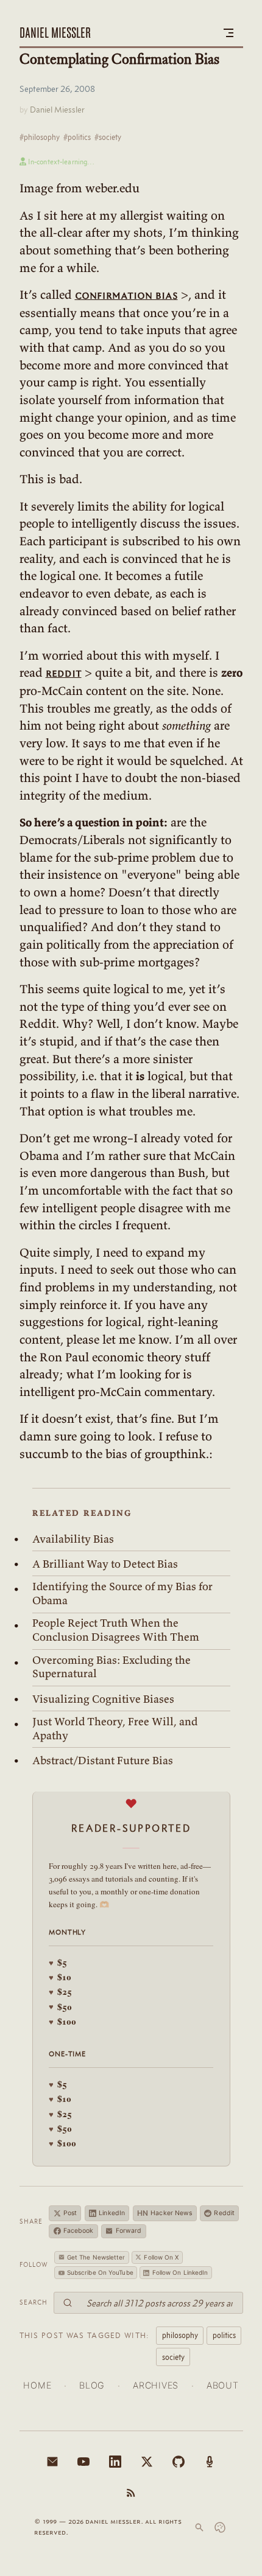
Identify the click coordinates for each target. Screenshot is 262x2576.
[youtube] (83, 2462)
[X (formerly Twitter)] (147, 2462)
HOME (37, 2385)
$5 (58, 1962)
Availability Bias (73, 1539)
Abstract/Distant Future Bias (103, 1761)
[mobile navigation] (228, 33)
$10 (60, 1977)
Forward (129, 2231)
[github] (179, 2462)
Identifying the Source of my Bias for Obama (122, 1593)
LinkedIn (112, 2213)
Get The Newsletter (96, 2257)
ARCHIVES (156, 2385)
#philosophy (40, 137)
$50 (60, 2007)
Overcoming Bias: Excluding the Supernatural (112, 1667)
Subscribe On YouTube (100, 2272)
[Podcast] (210, 2462)
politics (224, 2335)
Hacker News (165, 2213)
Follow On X (161, 2257)
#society (108, 137)
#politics (77, 137)
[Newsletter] (52, 2462)
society (173, 2357)
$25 (60, 1991)
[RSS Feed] (131, 2493)
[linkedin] (115, 2462)
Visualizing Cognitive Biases (103, 1699)
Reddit (224, 2213)
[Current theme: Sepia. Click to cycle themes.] (220, 2527)
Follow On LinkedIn (180, 2272)
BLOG (92, 2385)
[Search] (199, 2527)
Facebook (79, 2231)
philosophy (180, 2335)
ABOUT (223, 2385)
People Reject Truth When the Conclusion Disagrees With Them (116, 1630)
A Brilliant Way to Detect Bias (105, 1564)
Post (70, 2213)
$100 (62, 2021)
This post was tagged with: (85, 2335)
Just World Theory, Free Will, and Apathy (115, 1729)
